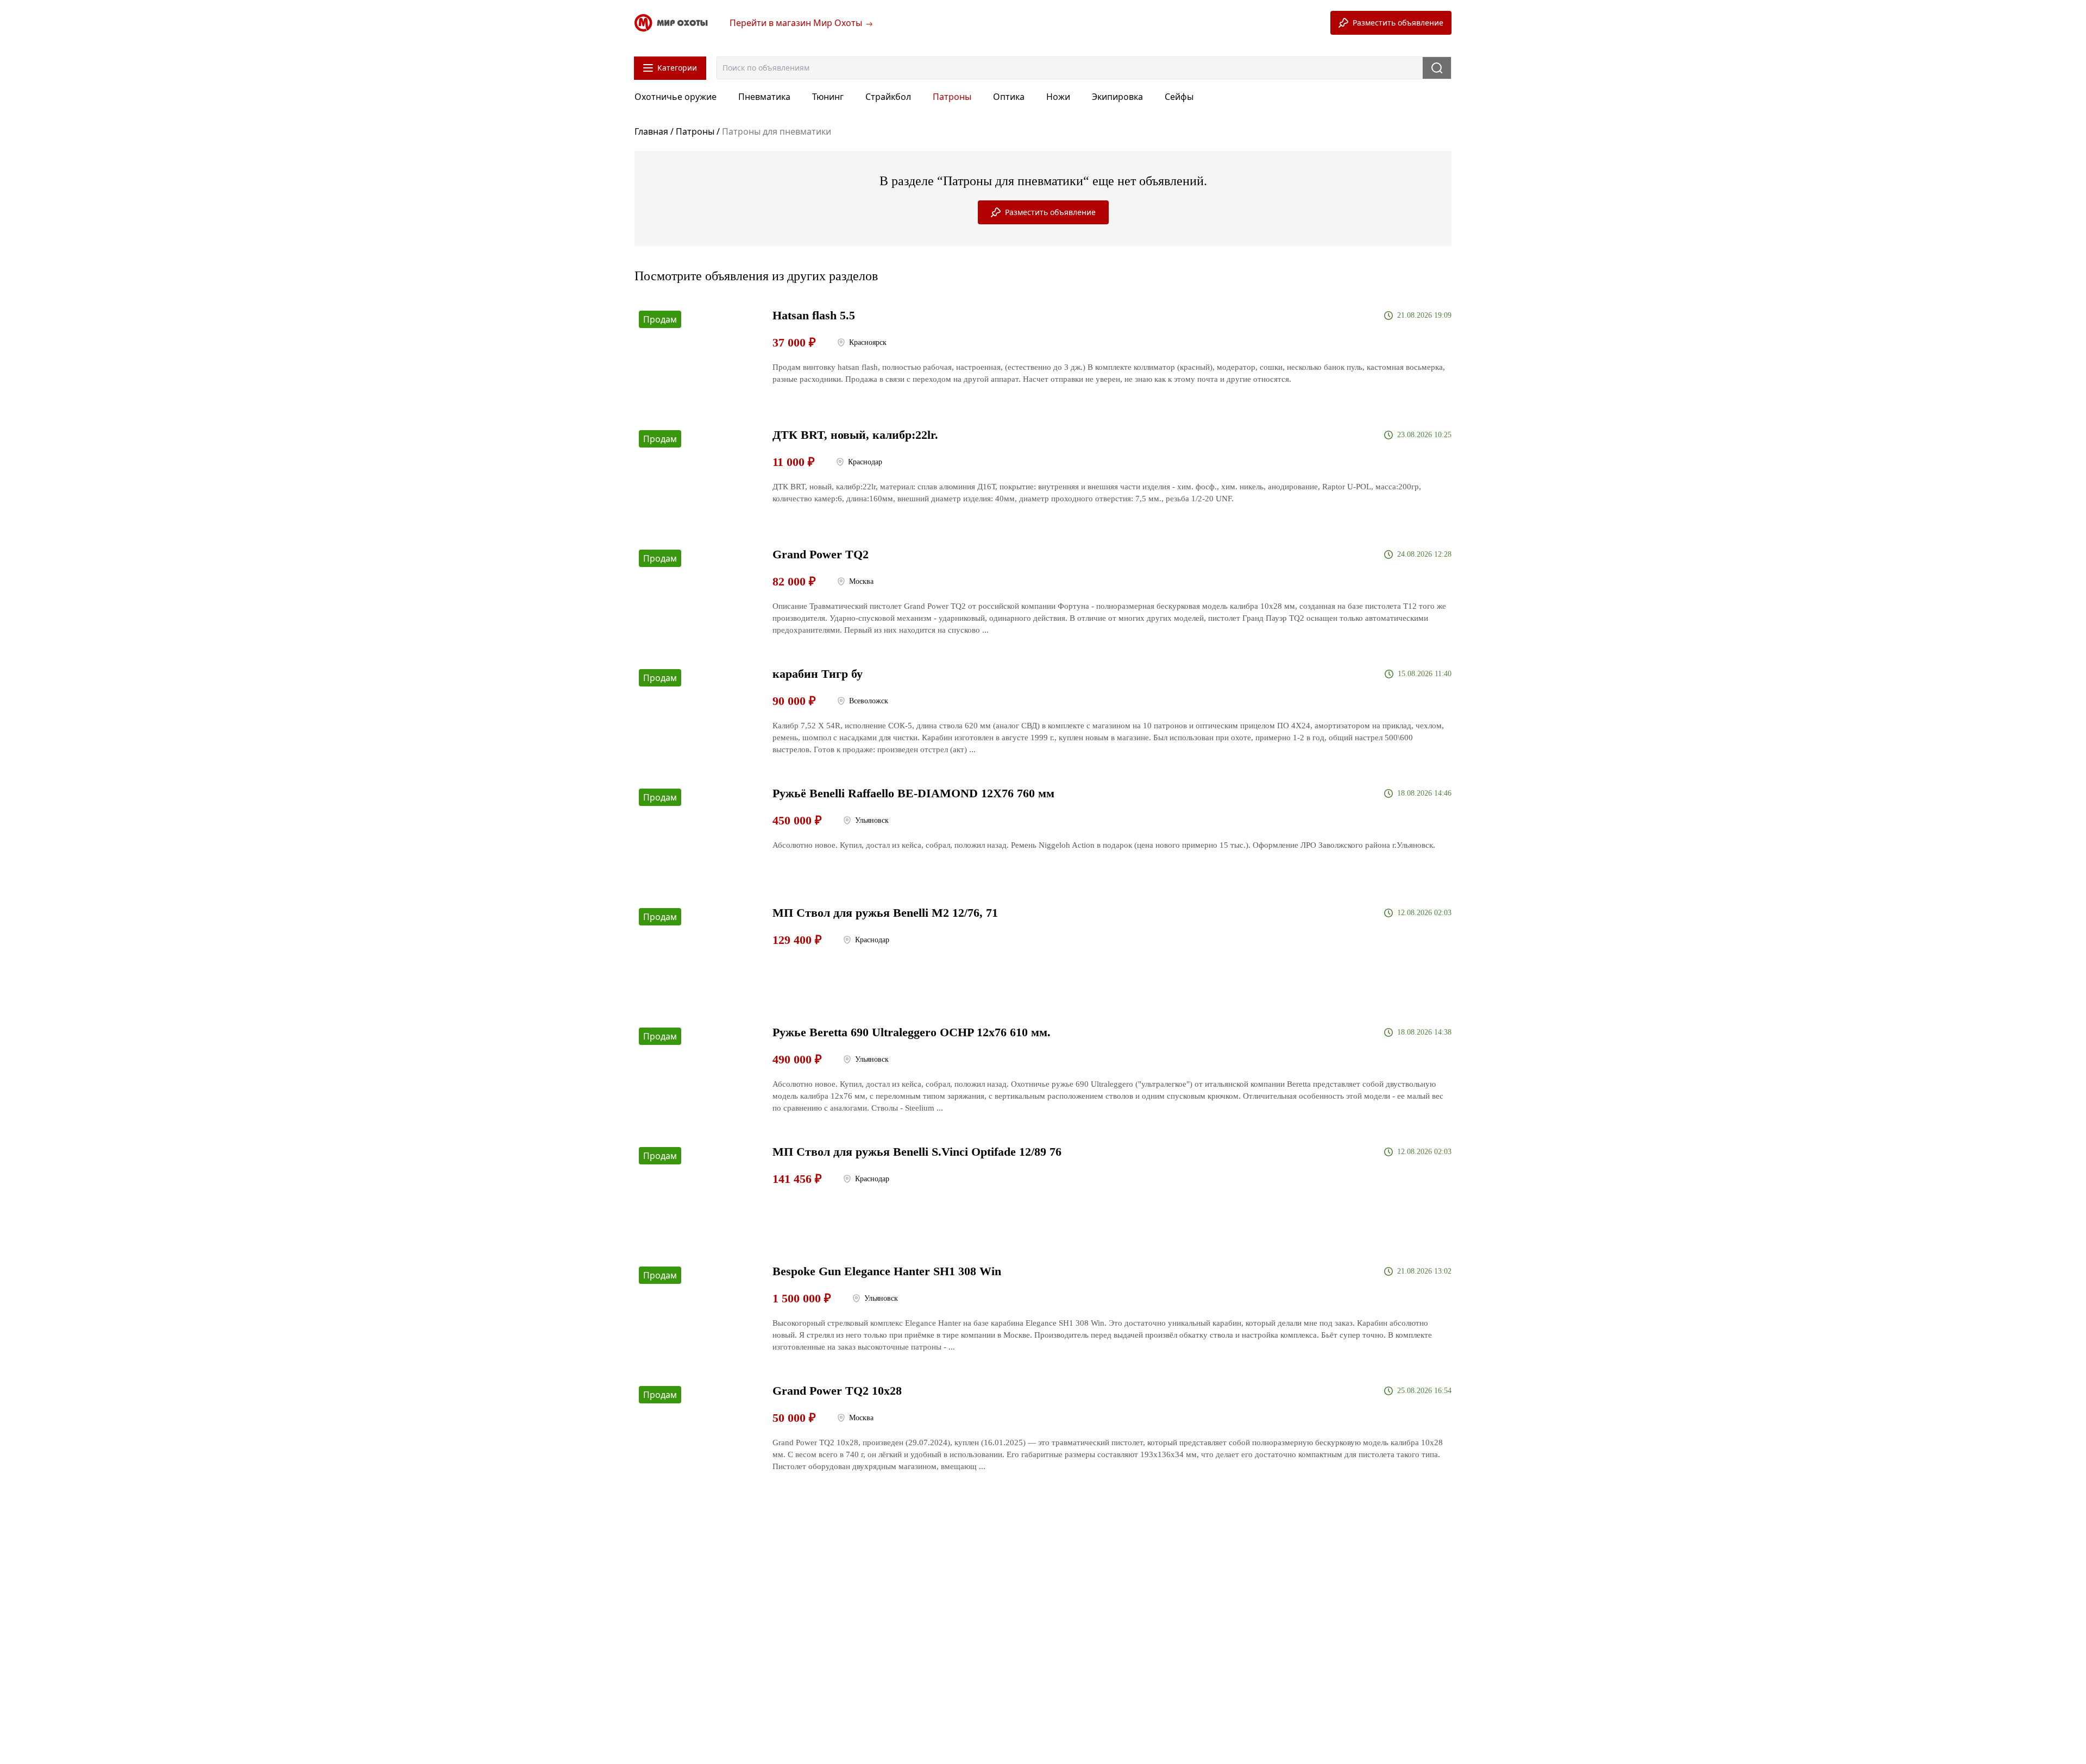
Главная (652, 131)
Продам (660, 319)
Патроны (695, 131)
